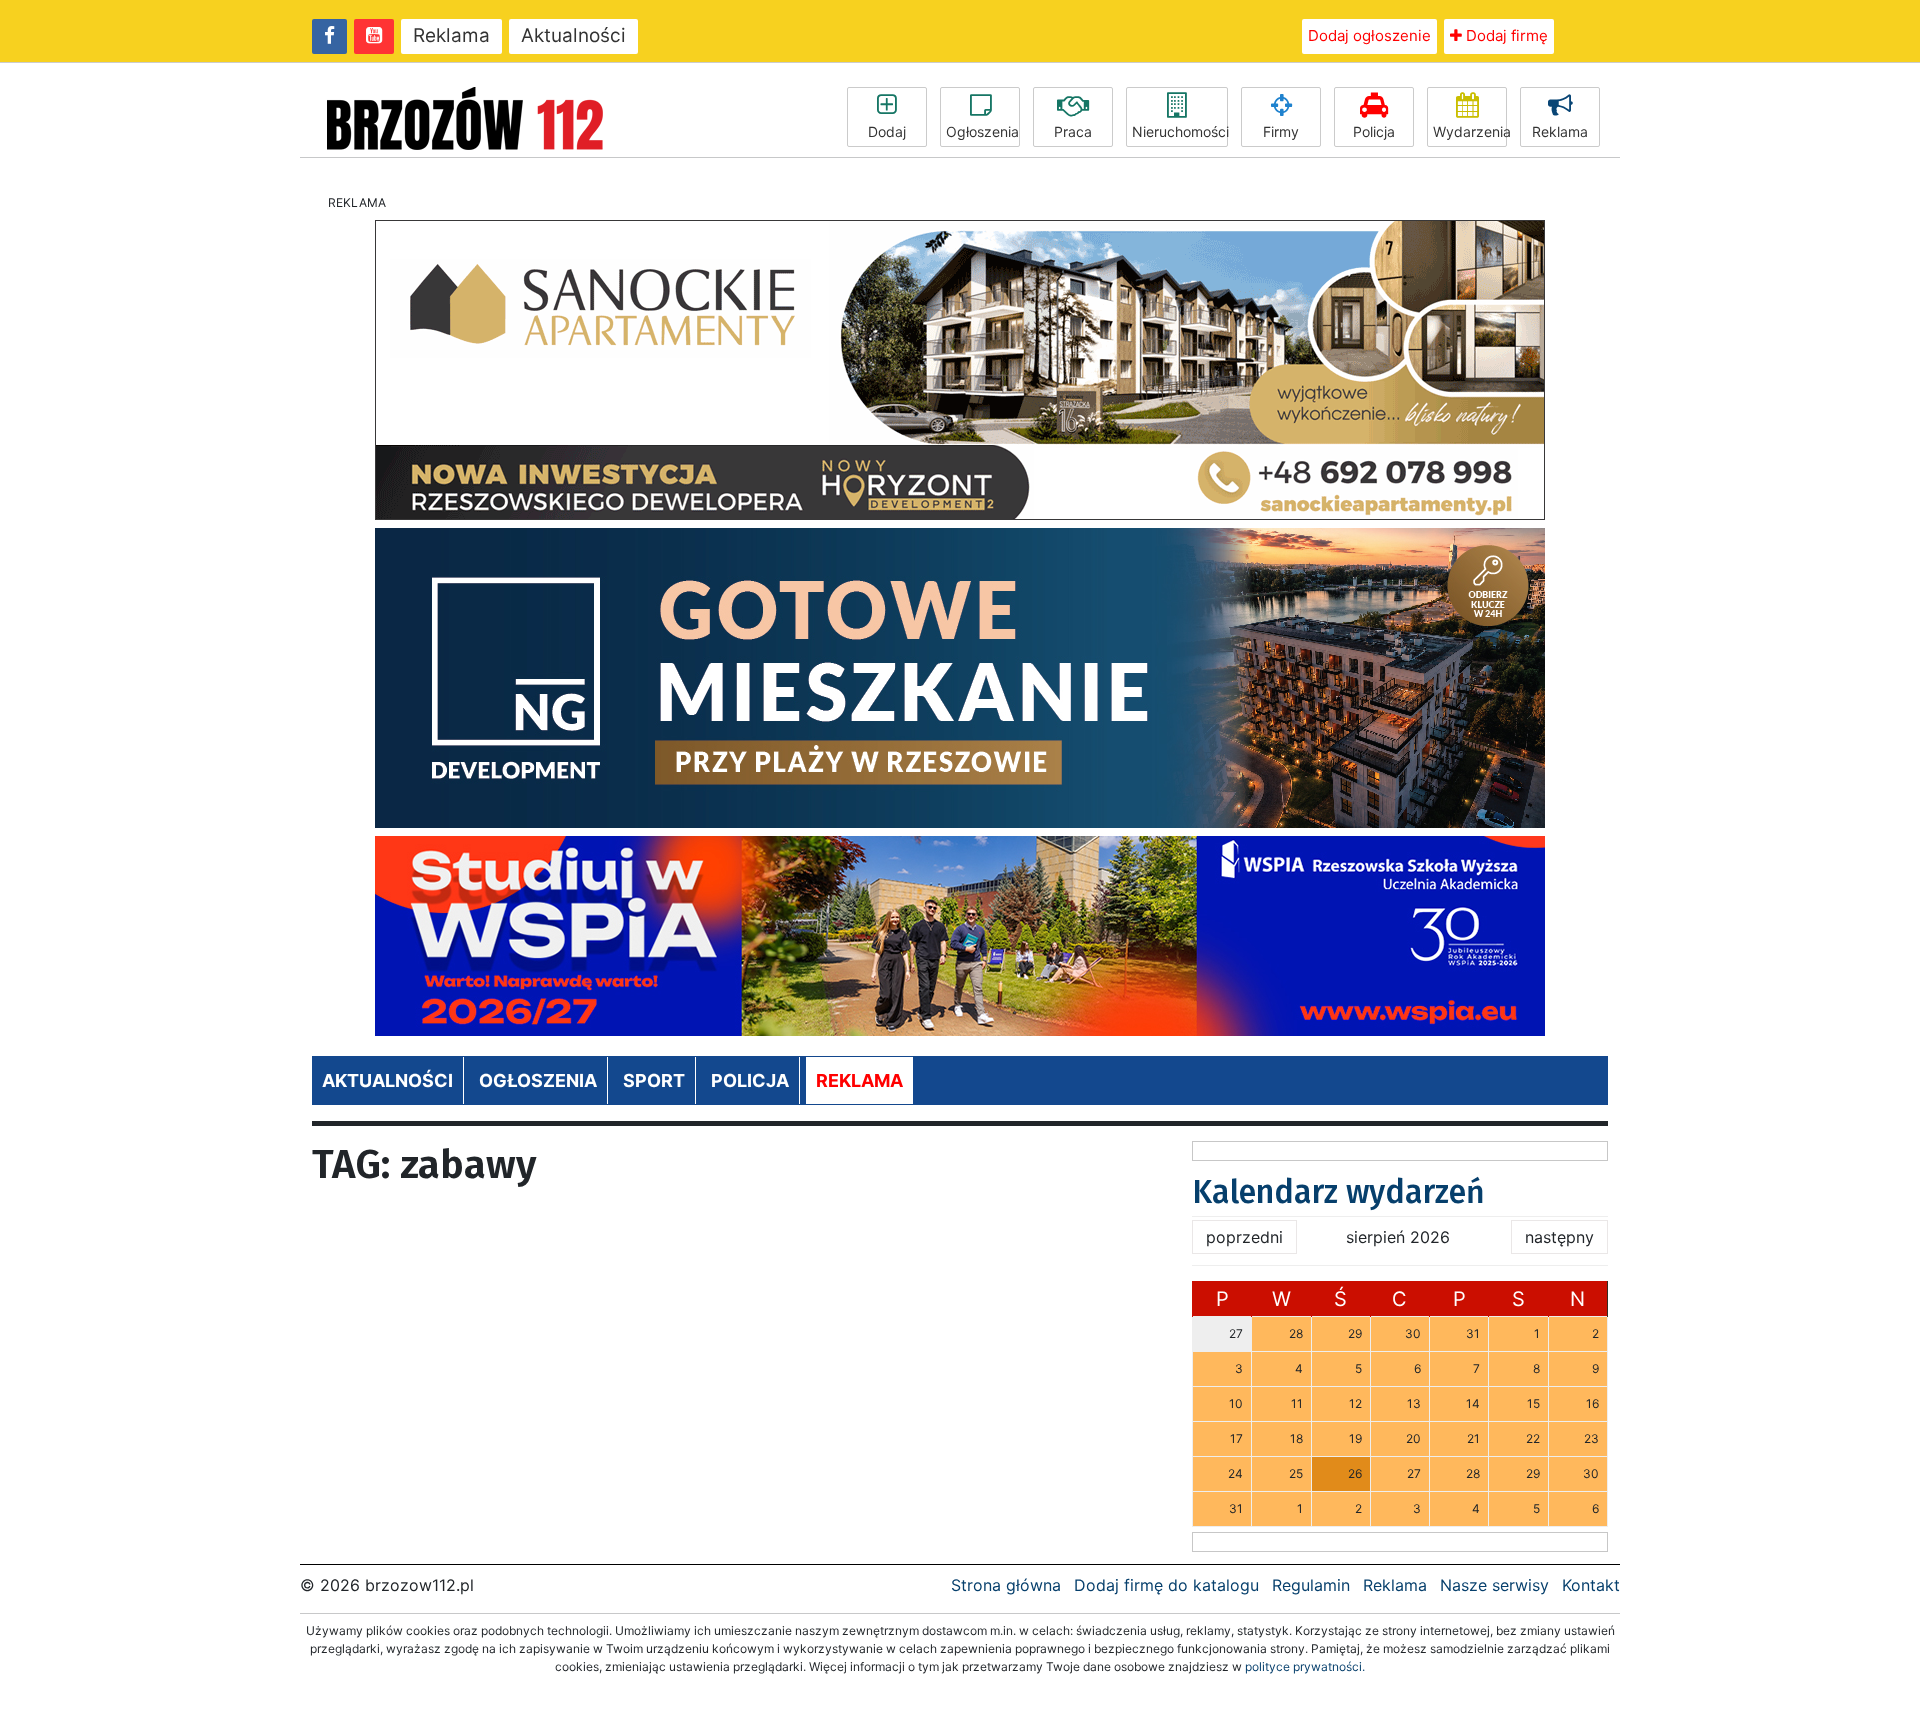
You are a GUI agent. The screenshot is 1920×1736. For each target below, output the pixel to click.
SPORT (654, 1080)
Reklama (451, 35)
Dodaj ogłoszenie (1369, 35)
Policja (1374, 131)
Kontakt (1591, 1585)
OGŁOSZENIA (538, 1080)
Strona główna (1006, 1585)
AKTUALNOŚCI (387, 1080)
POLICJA (750, 1080)
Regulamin (1311, 1585)
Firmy (1281, 131)
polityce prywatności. (1305, 1666)
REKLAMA (859, 1080)
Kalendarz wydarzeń (1338, 1192)
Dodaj (887, 131)
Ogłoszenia (982, 131)
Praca (1073, 131)
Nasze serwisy (1494, 1585)
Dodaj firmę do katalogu (1166, 1585)
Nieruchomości (1180, 131)
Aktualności (573, 35)
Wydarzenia (1470, 131)
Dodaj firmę (1505, 35)
